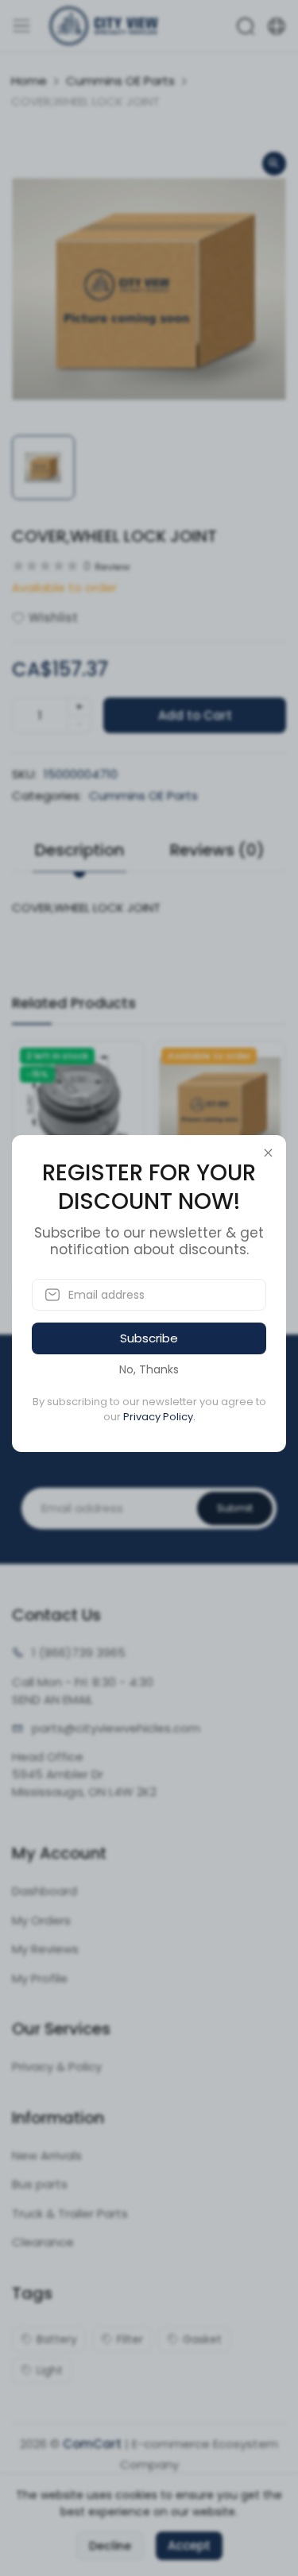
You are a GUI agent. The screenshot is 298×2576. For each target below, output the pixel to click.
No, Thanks (149, 1369)
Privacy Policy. (159, 1417)
